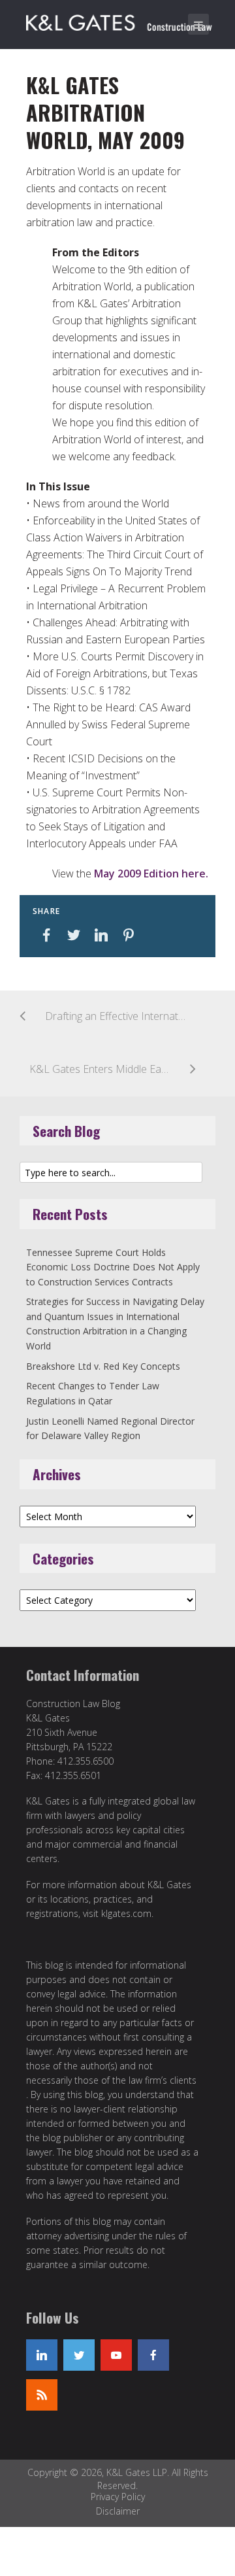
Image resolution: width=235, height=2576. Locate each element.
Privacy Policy (118, 2497)
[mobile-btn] (198, 24)
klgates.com (126, 1913)
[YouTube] (116, 2355)
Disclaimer (118, 2511)
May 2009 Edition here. (151, 873)
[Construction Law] (121, 20)
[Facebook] (153, 2355)
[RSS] (42, 2395)
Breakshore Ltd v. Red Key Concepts (103, 1366)
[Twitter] (79, 2355)
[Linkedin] (42, 2355)
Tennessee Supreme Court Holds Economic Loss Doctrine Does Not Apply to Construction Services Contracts (113, 1267)
